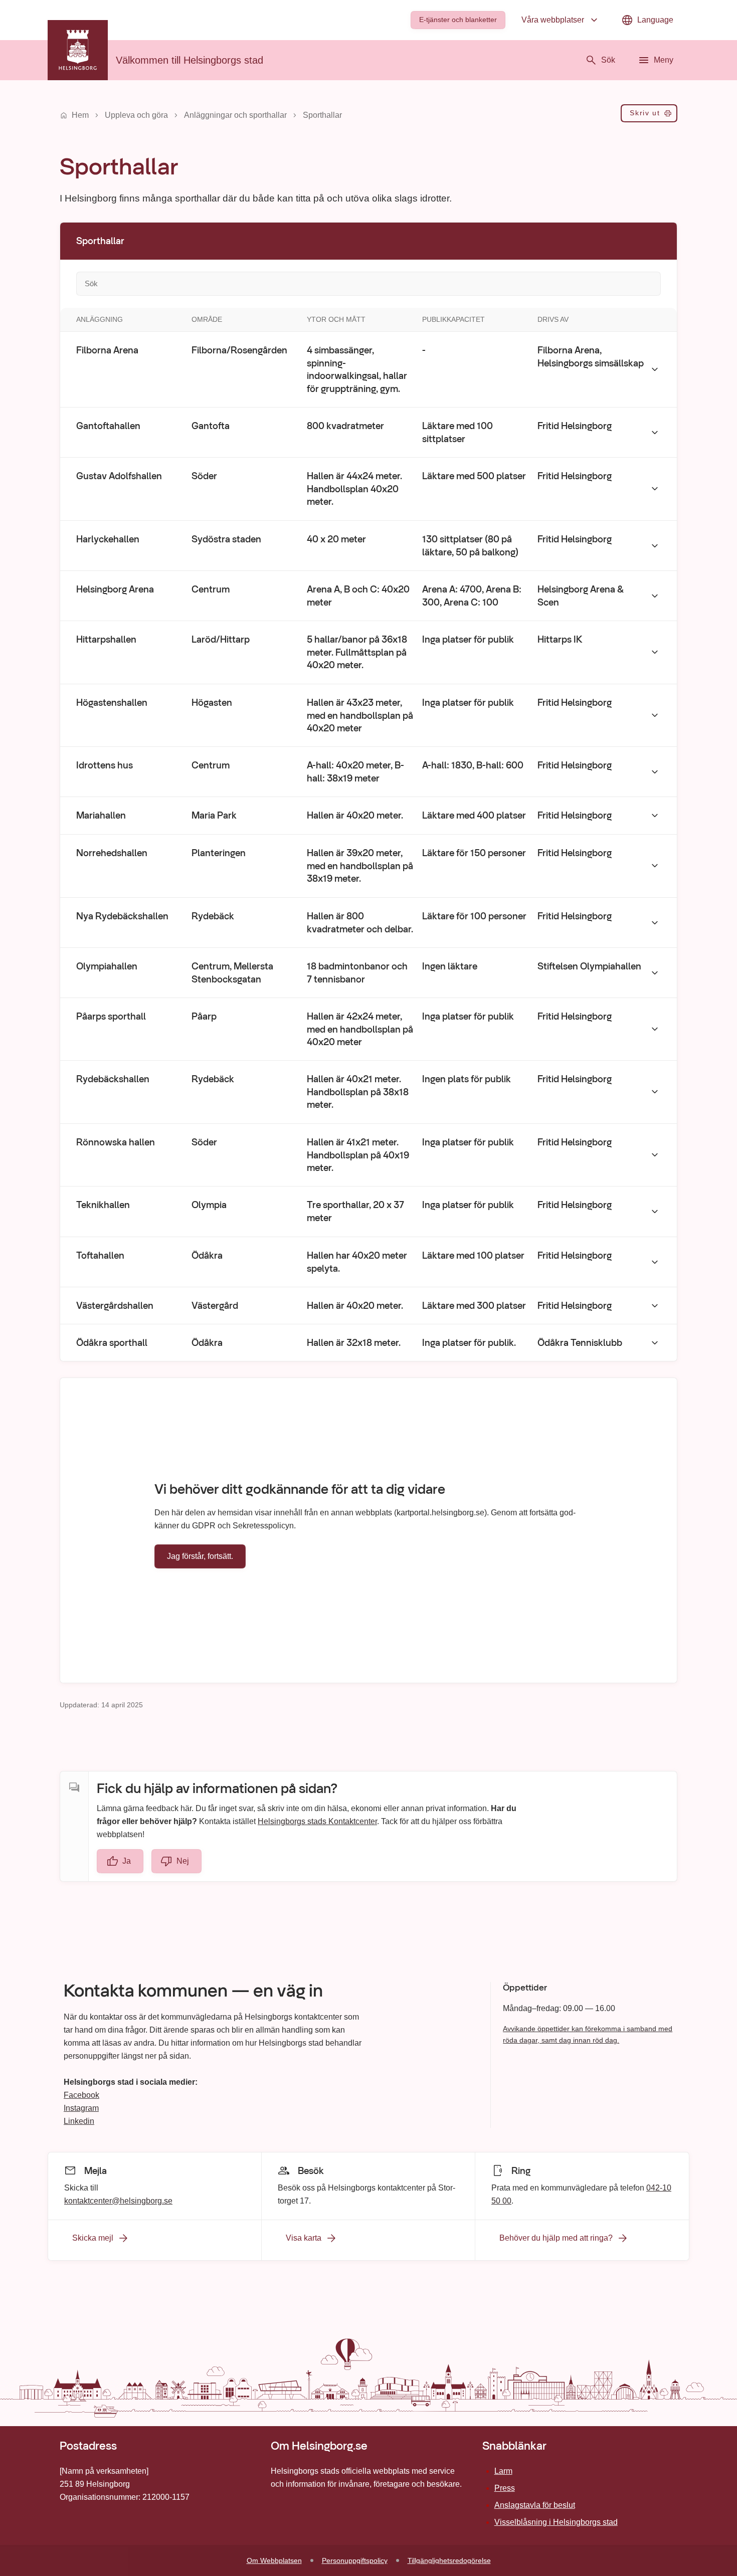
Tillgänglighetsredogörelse (449, 2560)
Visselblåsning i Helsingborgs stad (556, 2522)
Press (505, 2488)
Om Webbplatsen (274, 2560)
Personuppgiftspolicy (355, 2560)
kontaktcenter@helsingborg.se (118, 2200)
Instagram (81, 2108)
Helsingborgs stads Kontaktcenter (317, 1821)
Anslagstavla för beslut (535, 2505)
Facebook (81, 2095)
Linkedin (79, 2121)
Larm (503, 2471)
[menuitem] (458, 20)
